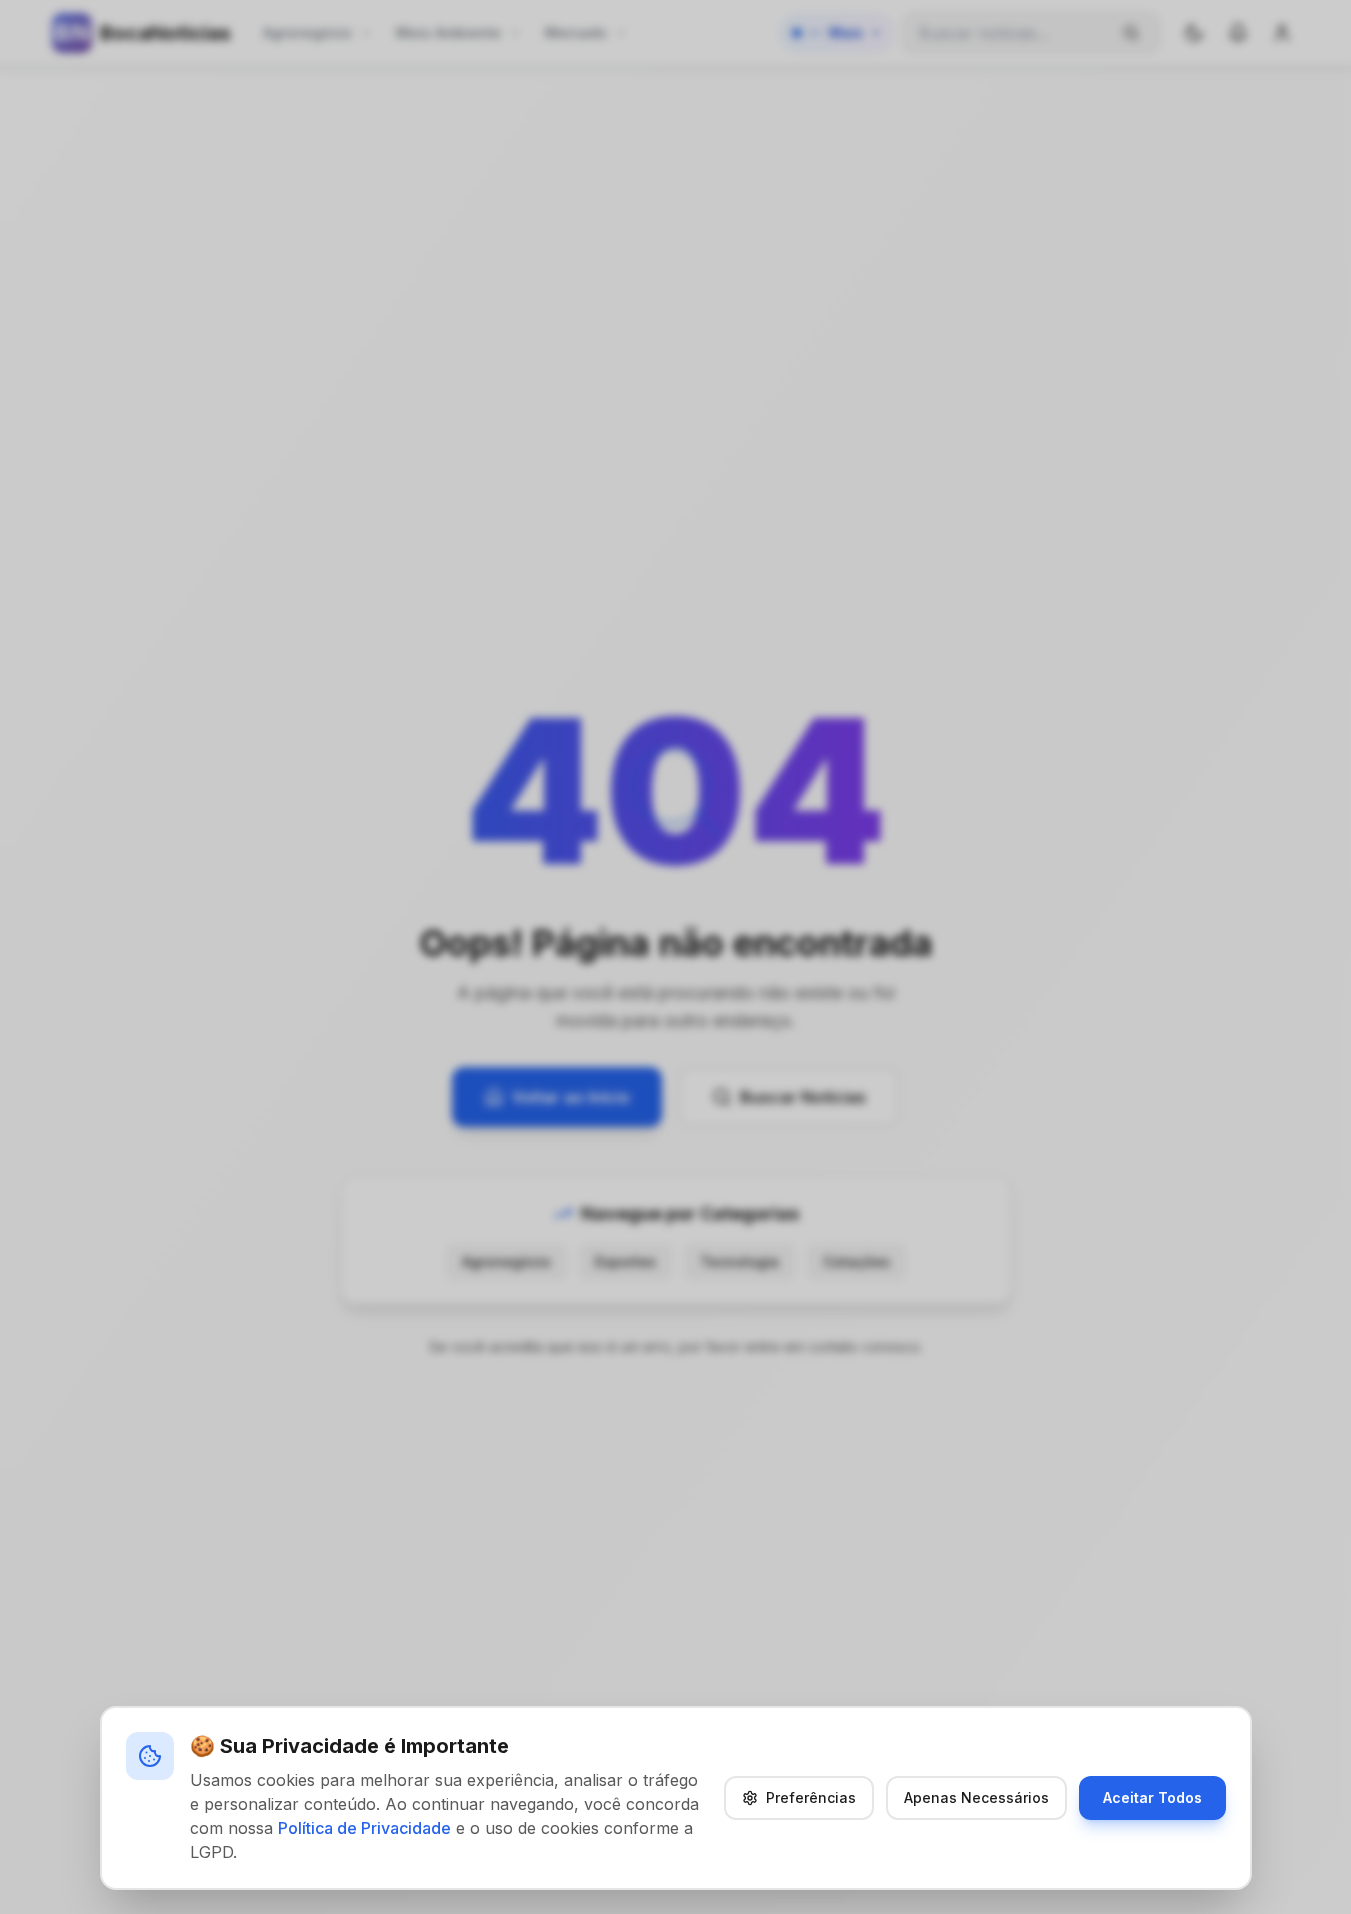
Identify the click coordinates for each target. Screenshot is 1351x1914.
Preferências (811, 1797)
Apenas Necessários (976, 1797)
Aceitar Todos (1152, 1797)
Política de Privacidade (364, 1828)
